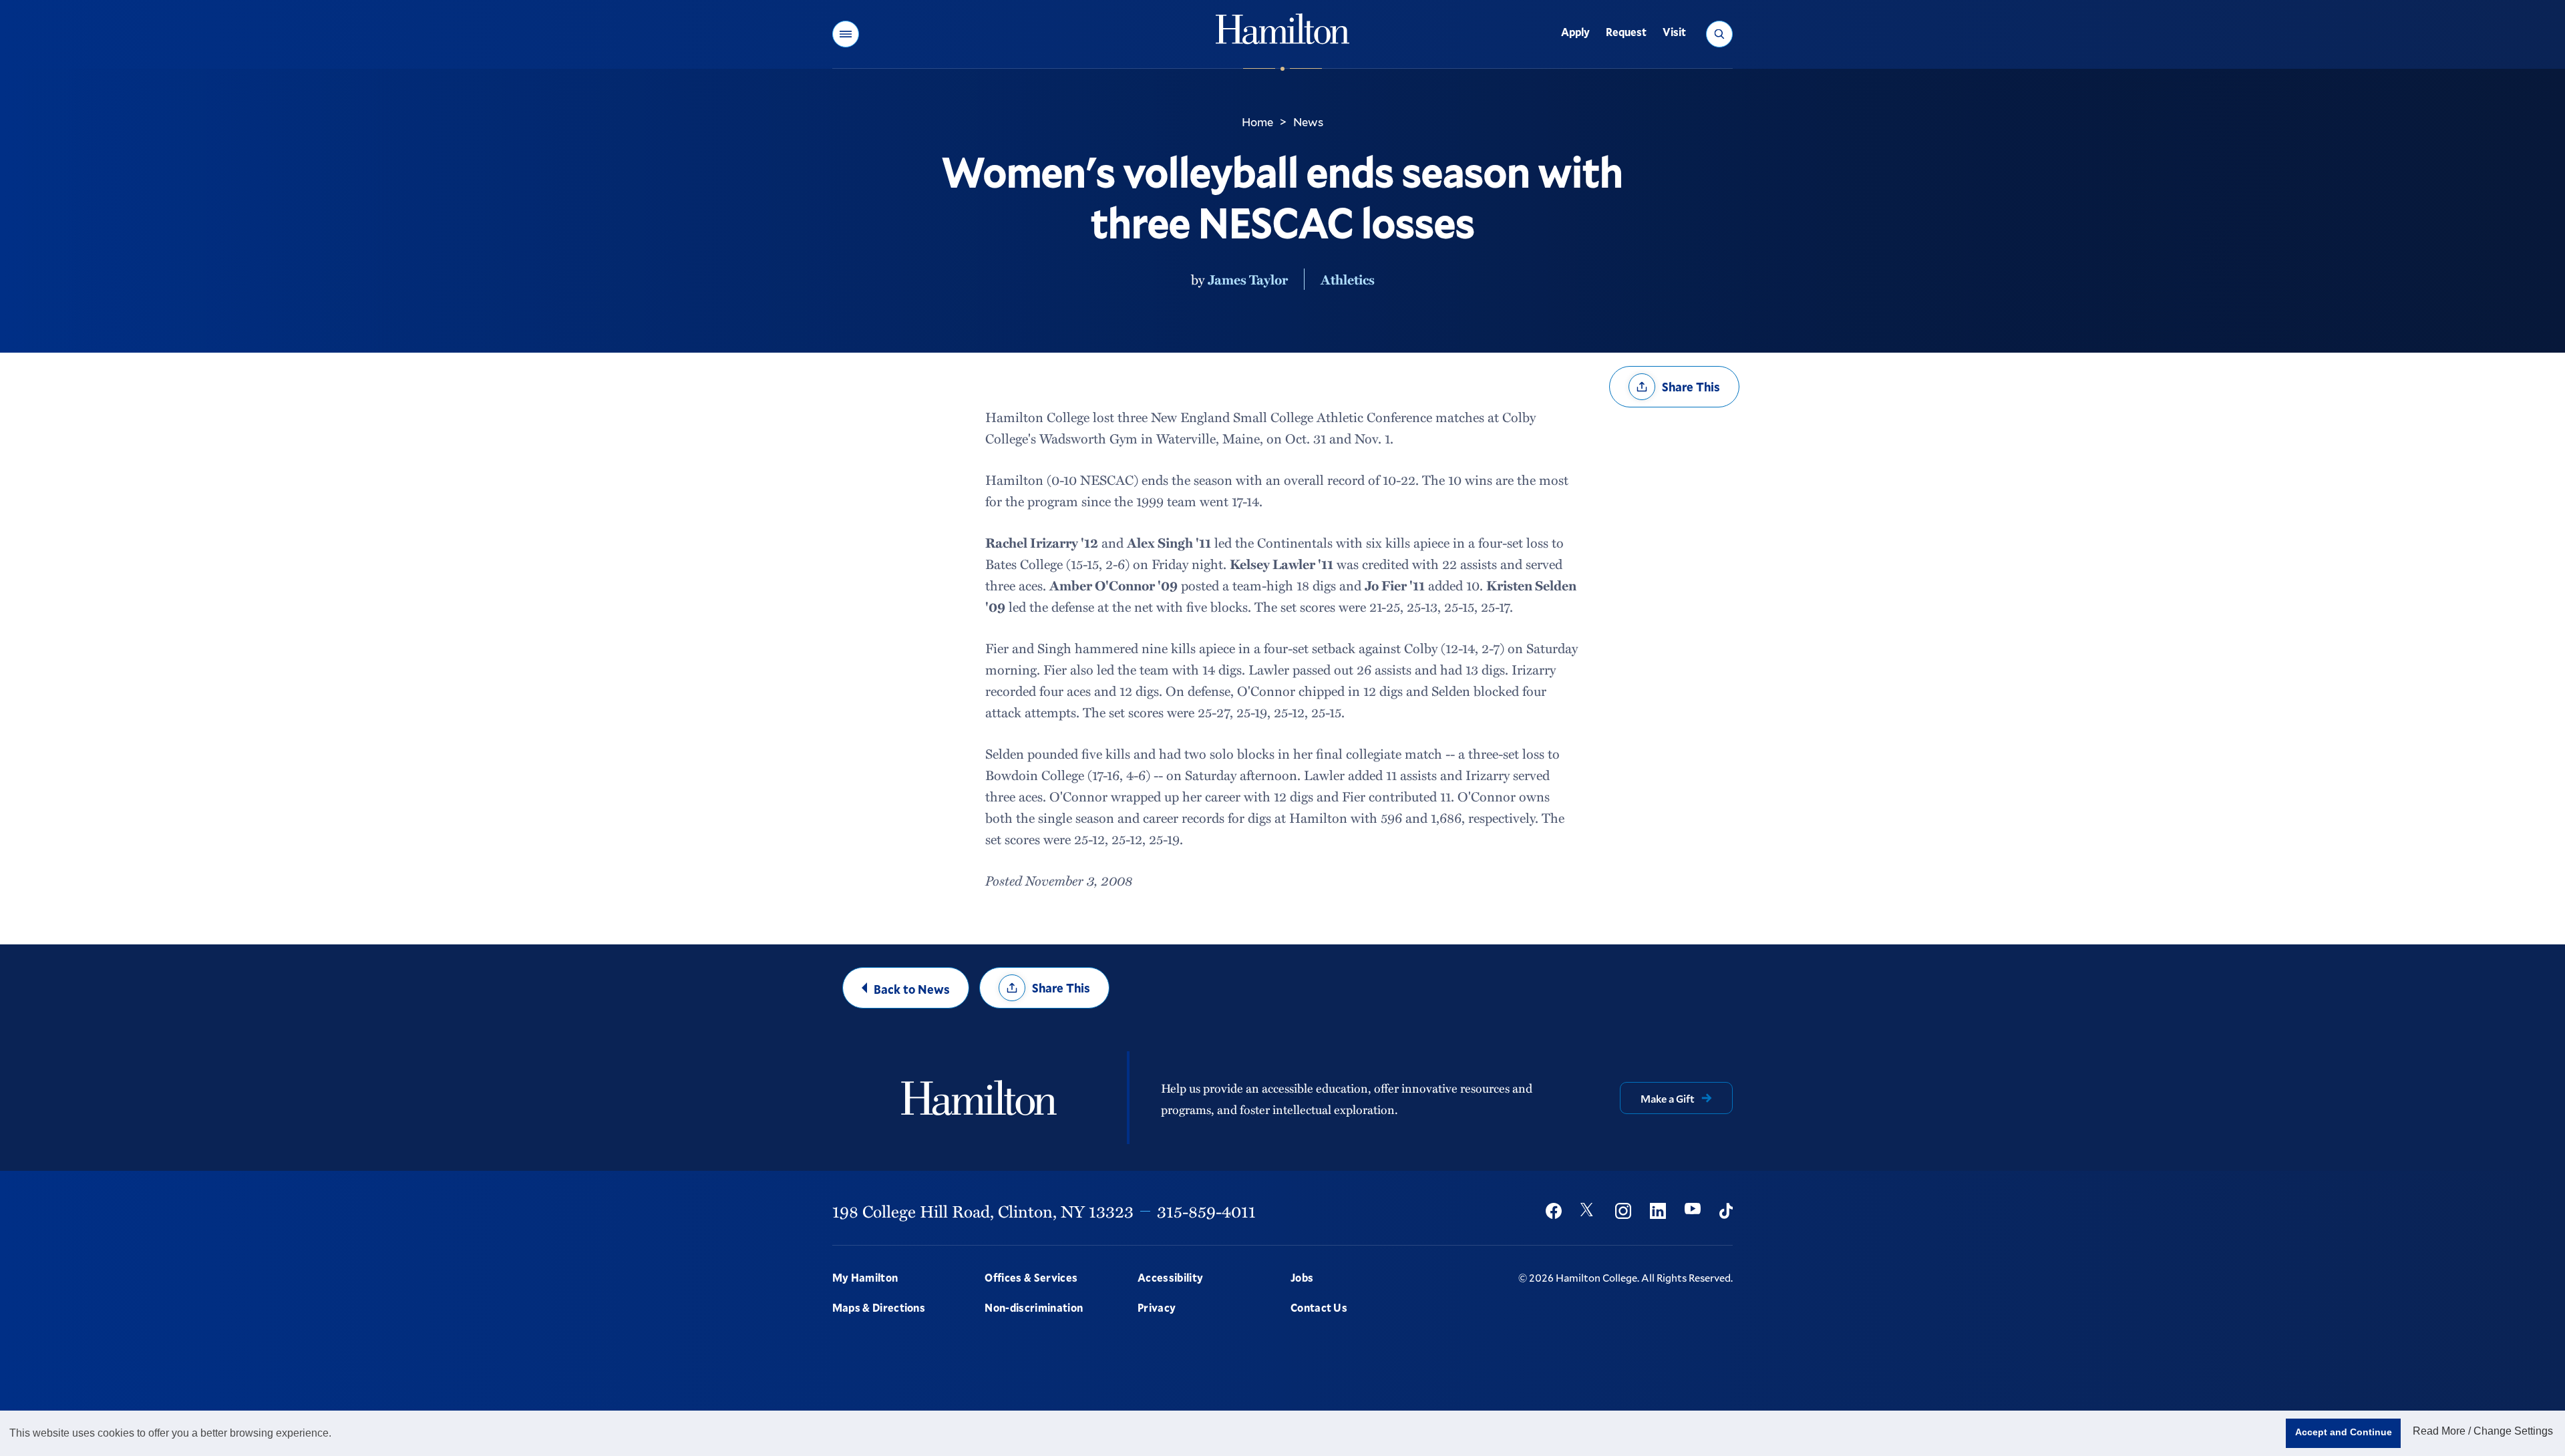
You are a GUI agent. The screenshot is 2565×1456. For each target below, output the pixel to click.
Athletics (1348, 279)
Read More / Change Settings (2483, 1431)
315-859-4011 (1206, 1211)
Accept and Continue (2344, 1432)
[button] (846, 34)
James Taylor (1248, 279)
